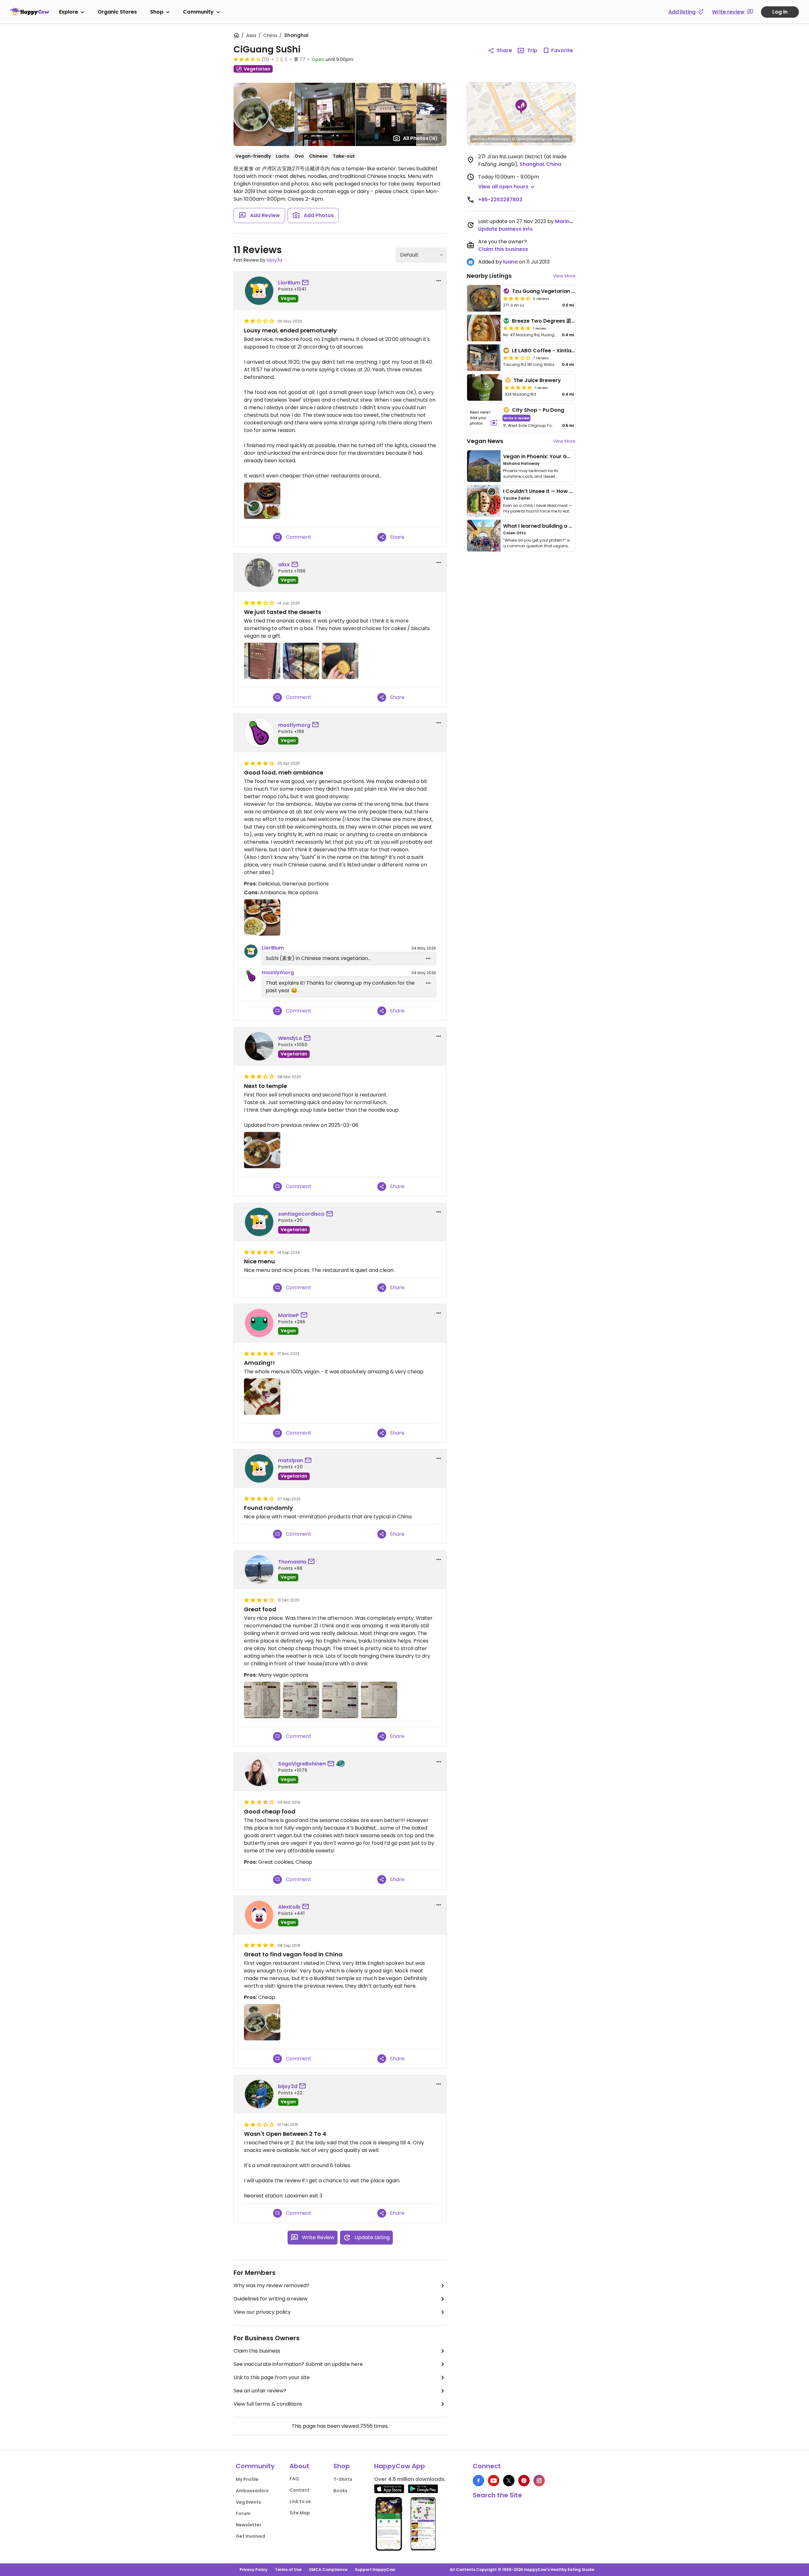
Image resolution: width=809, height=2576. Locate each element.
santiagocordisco (301, 1214)
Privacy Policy (253, 2570)
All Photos (420, 138)
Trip (532, 50)
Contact (299, 2490)
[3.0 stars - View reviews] (517, 358)
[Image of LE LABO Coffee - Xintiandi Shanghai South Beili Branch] (484, 358)
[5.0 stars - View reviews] (517, 328)
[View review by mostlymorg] (259, 733)
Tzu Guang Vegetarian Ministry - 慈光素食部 (567, 291)
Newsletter (249, 2525)
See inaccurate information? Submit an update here (298, 2364)
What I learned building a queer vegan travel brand (569, 526)
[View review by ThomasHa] (259, 1570)
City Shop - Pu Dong (538, 410)
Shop (157, 12)
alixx (284, 565)
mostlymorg (294, 725)
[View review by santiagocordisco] (259, 1222)
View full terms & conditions (268, 2404)
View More (564, 276)
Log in (780, 12)
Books (341, 2491)
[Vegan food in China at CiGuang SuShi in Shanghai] (262, 2022)
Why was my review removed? (271, 2285)
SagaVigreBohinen (302, 1764)
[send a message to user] (307, 283)
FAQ (294, 2479)
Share (504, 50)
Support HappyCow (375, 2570)
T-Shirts (343, 2479)
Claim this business (257, 2351)
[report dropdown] (439, 281)
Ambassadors (252, 2491)
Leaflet (479, 139)
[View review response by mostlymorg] (251, 976)
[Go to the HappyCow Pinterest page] (524, 2481)
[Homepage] (30, 12)
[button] (521, 107)
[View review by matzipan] (259, 1468)
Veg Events (248, 2502)
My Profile (247, 2479)
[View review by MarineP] (259, 1323)
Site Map (300, 2513)
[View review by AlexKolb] (259, 1915)
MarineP (289, 1315)
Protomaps (498, 139)
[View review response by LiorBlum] (251, 951)
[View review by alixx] (259, 573)
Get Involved (250, 2536)
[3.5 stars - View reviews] (247, 59)
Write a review (517, 418)
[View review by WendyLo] (259, 1046)
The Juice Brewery (537, 380)
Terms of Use (288, 2570)
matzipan (291, 1460)
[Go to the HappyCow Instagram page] (539, 2481)
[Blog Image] (484, 466)
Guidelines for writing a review (271, 2299)
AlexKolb (289, 1907)
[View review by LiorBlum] (259, 291)
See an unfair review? (260, 2391)
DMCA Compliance (328, 2570)
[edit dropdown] (428, 958)
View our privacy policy (262, 2312)
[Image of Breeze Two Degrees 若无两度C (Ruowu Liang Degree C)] (484, 328)
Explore (69, 12)
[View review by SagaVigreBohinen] (259, 1772)
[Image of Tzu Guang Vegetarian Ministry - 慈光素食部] (484, 298)
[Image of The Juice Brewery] (485, 387)
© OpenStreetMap (529, 139)
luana (510, 262)
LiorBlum (289, 283)
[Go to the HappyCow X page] (509, 2481)
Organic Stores (117, 12)
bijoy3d (274, 260)
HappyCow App (400, 2466)
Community (198, 12)
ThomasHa (292, 1562)
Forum (243, 2513)
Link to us (300, 2501)
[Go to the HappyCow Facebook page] (478, 2481)
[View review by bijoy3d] (259, 2094)
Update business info (505, 229)
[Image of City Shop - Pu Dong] (484, 418)
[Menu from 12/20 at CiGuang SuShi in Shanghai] (262, 1700)
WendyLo (290, 1038)
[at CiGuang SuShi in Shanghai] (262, 501)
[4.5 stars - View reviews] (517, 298)
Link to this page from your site (272, 2377)
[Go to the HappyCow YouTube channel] (494, 2481)
